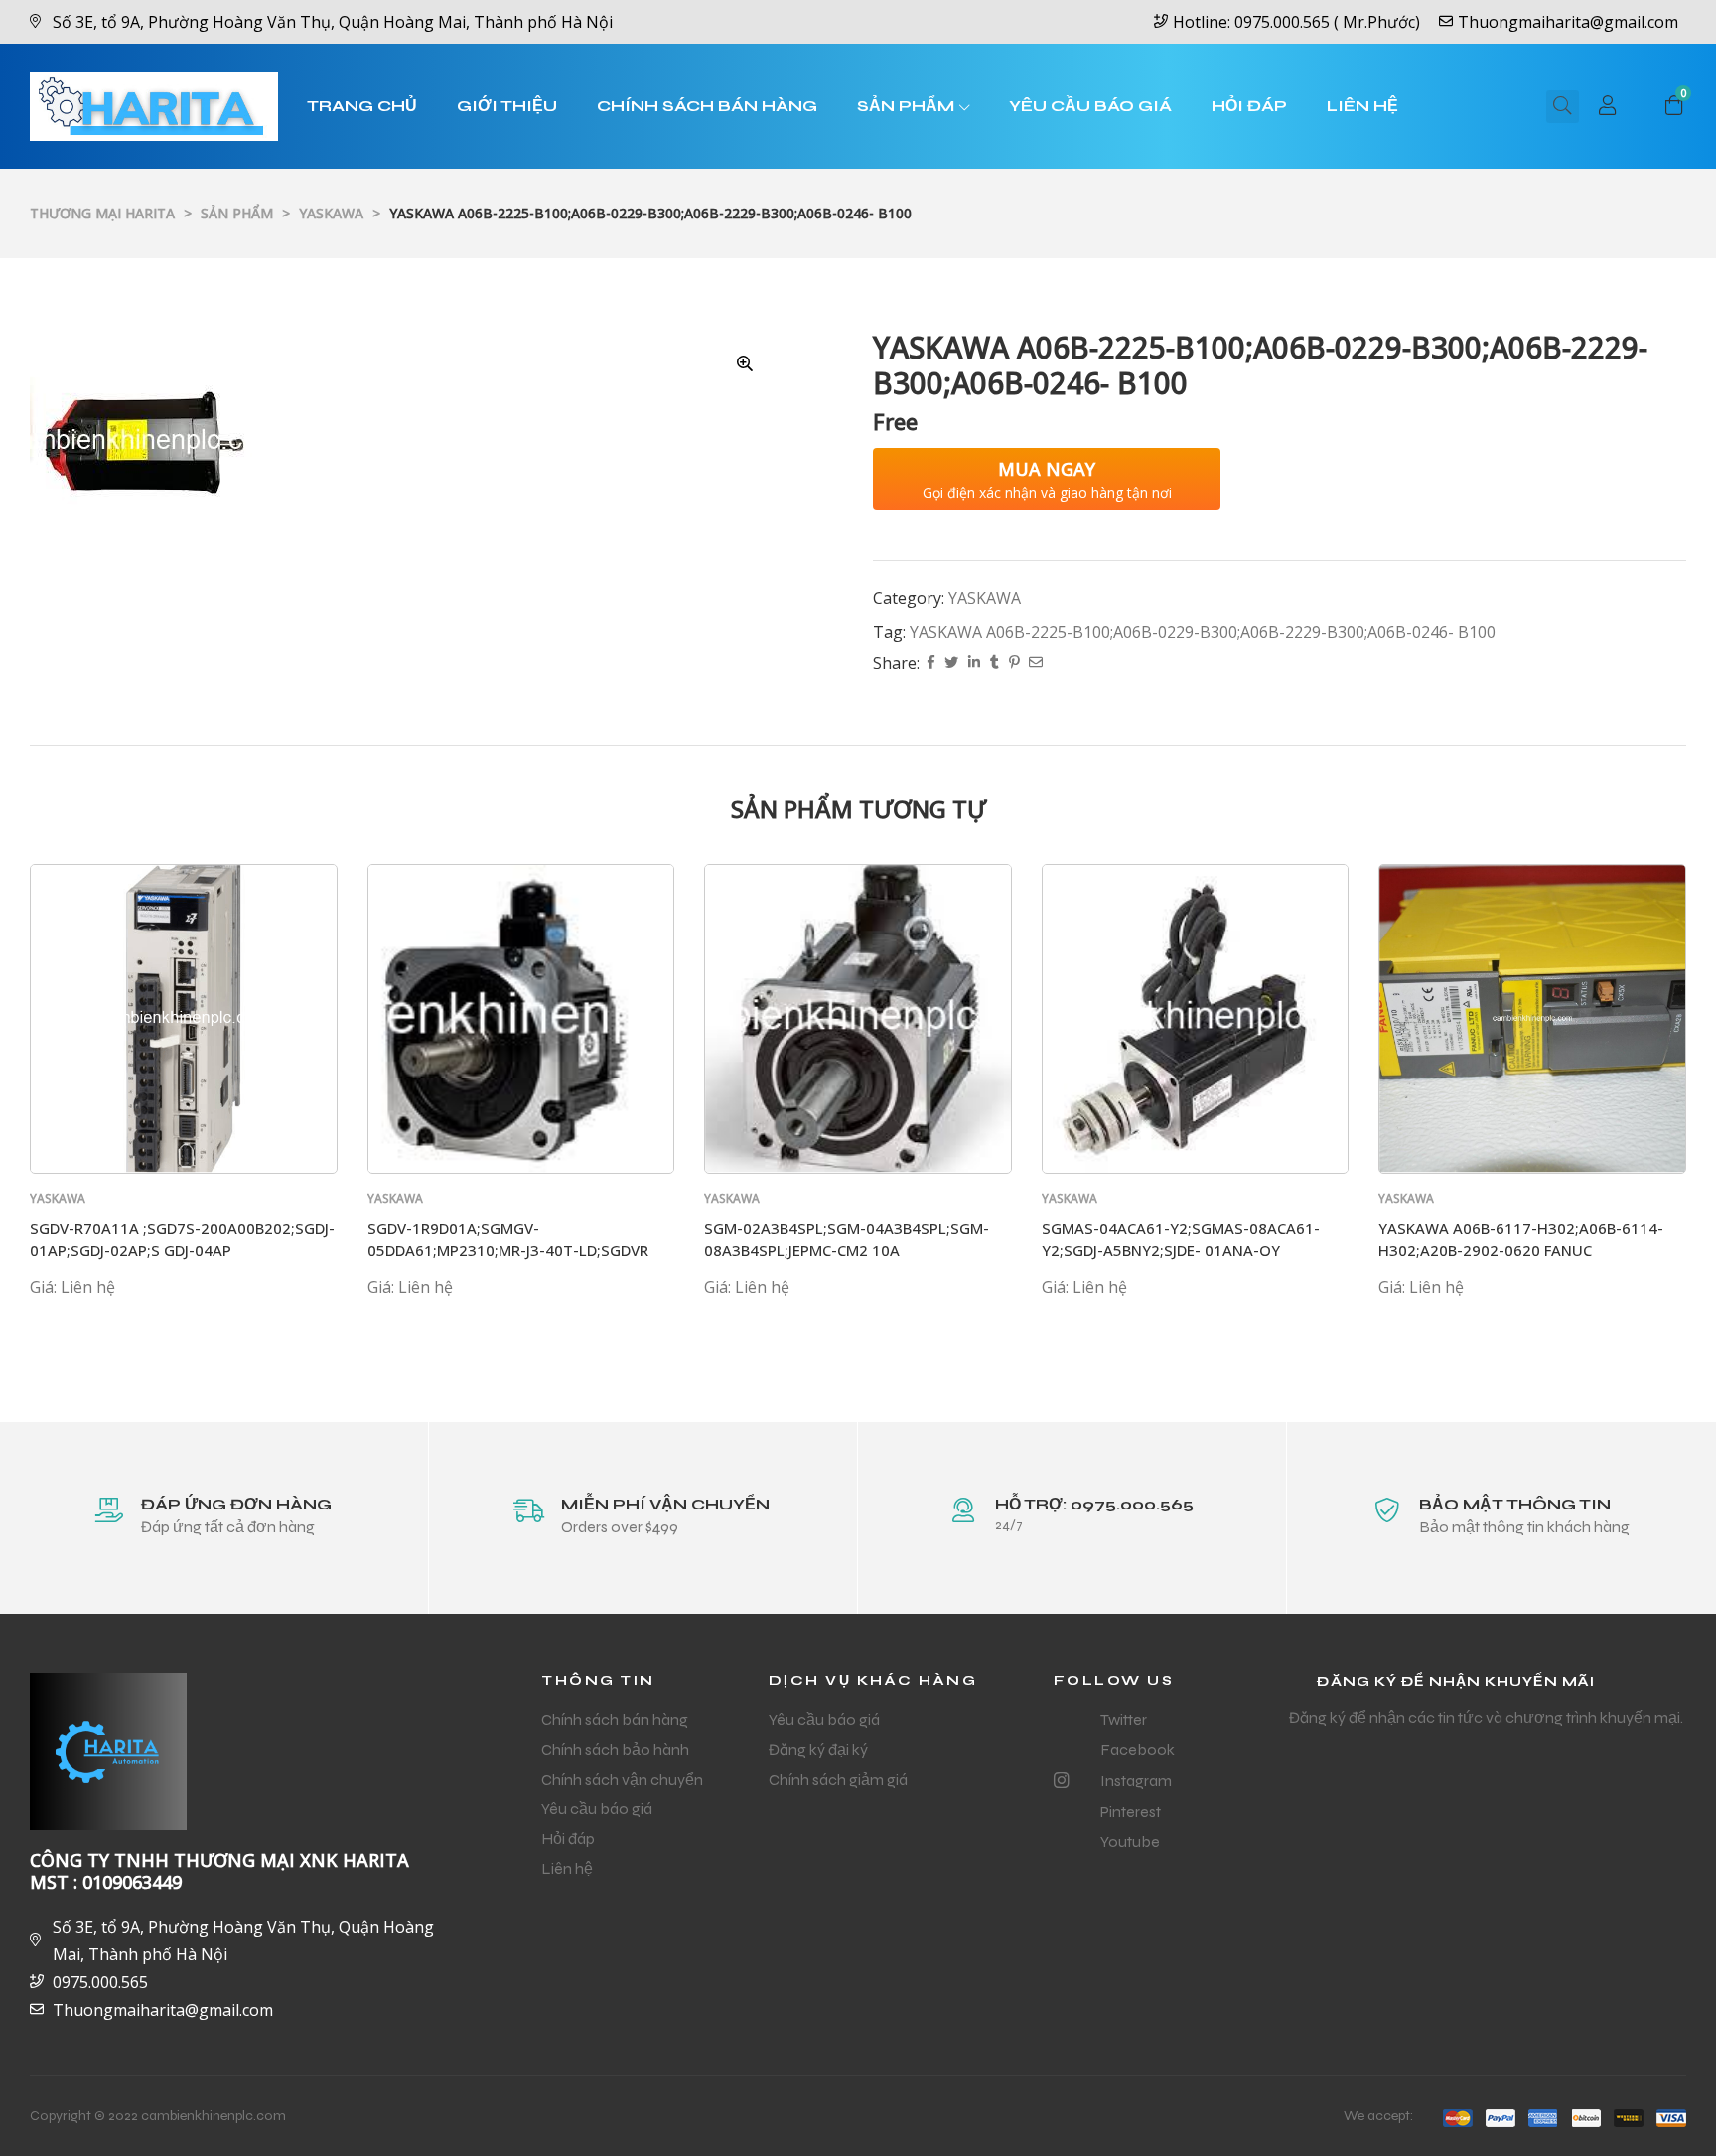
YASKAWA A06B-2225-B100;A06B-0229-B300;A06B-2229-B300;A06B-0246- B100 (1203, 632)
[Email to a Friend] (1036, 664)
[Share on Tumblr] (995, 664)
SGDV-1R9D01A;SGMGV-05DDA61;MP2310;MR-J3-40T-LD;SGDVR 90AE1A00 (508, 1251)
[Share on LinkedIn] (974, 664)
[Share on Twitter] (951, 664)
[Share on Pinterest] (1014, 664)
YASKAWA (985, 598)
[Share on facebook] (931, 664)
